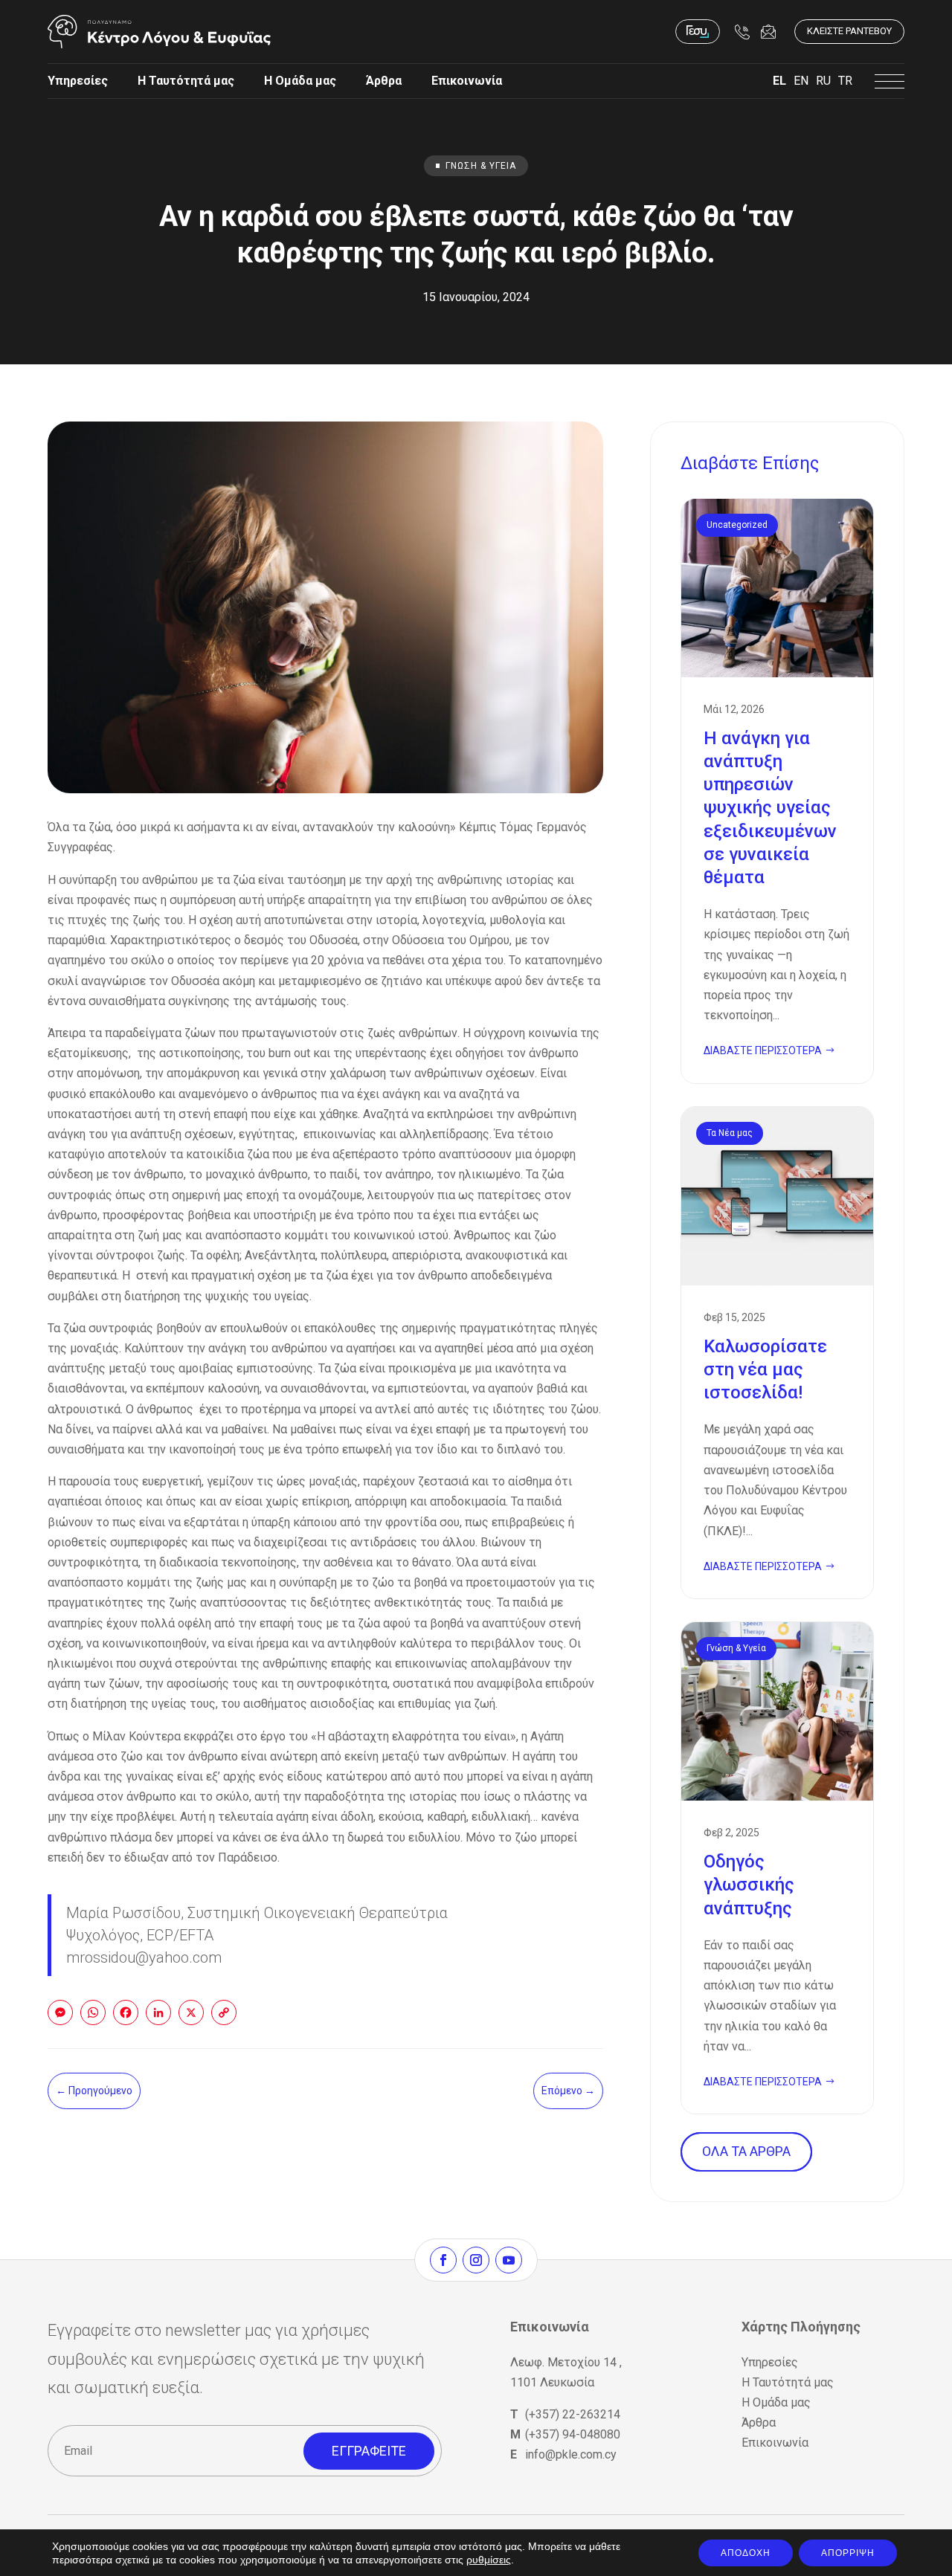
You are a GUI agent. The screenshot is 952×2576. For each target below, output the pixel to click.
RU (823, 81)
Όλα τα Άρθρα (746, 2151)
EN (801, 81)
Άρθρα (384, 81)
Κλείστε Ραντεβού (849, 31)
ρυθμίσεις (489, 2560)
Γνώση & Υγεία (481, 166)
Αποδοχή (746, 2553)
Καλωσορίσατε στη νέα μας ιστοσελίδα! (777, 1353)
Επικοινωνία (467, 81)
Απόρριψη (848, 2553)
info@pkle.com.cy (571, 2454)
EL (779, 81)
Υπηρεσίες (78, 81)
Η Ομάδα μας (300, 81)
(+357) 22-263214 (573, 2414)
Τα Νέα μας (730, 1133)
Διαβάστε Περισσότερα (763, 1050)
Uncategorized (737, 525)
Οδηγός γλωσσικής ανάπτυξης (777, 1868)
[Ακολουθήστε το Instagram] (476, 2260)
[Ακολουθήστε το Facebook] (443, 2260)
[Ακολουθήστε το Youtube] (509, 2260)
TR (845, 81)
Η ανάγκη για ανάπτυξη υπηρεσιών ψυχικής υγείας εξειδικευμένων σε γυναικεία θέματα (777, 791)
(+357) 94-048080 (573, 2434)
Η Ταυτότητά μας (186, 81)
